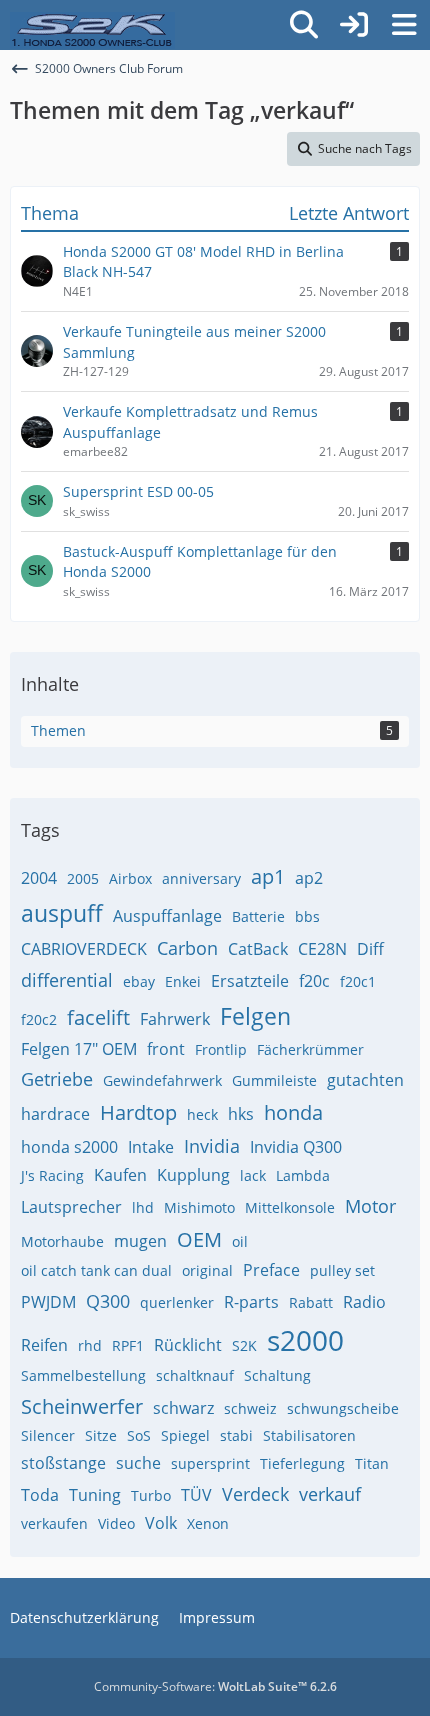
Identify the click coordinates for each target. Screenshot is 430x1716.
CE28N (322, 949)
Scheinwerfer (82, 1406)
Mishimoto (199, 1207)
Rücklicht (188, 1345)
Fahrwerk (175, 1019)
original (207, 1270)
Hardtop (138, 1112)
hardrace (55, 1114)
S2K (244, 1345)
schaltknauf (195, 1375)
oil (240, 1241)
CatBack (258, 949)
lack (253, 1175)
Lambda (303, 1175)
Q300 (108, 1301)
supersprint (210, 1463)
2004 (39, 878)
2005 (83, 878)
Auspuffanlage (167, 916)
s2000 (305, 1340)
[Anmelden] (354, 25)
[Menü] (404, 25)
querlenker (177, 1302)
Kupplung (193, 1175)
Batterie (258, 916)
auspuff (62, 913)
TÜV (196, 1495)
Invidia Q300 (296, 1147)
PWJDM (48, 1302)
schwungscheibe (343, 1408)
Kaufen (120, 1175)
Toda (40, 1495)
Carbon (187, 948)
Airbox (130, 878)
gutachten (365, 1080)
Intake (151, 1147)
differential (67, 980)
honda (293, 1112)
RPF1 (128, 1345)
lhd (143, 1207)
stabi (236, 1435)
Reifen (44, 1345)
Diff (370, 949)
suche (138, 1463)
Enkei (183, 981)
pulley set (342, 1270)
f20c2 (39, 1019)
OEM (199, 1239)
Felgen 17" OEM (79, 1049)
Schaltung (277, 1375)
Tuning (95, 1495)
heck (202, 1114)
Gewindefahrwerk (162, 1080)
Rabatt (311, 1302)
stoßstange (63, 1463)
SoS (139, 1435)
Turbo (151, 1495)
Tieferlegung (302, 1463)
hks (241, 1114)
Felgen (255, 1016)
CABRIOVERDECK (84, 949)
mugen (140, 1241)
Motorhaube (62, 1241)
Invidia (212, 1146)
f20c (314, 981)
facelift (98, 1017)
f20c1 (358, 981)
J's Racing (52, 1175)
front (166, 1049)
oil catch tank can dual (96, 1270)
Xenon (208, 1523)
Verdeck (255, 1494)
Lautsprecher (71, 1207)
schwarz (183, 1408)
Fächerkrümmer (310, 1049)
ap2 (309, 878)
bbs (307, 916)
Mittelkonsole (290, 1207)
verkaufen (54, 1523)
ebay (139, 981)
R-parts (251, 1302)
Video (116, 1523)
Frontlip (221, 1049)
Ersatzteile (250, 981)
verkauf (330, 1494)
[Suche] (304, 25)
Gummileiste (274, 1080)
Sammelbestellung (83, 1375)
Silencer (48, 1435)
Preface (271, 1270)
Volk (161, 1523)
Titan (372, 1463)
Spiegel (185, 1435)
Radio (364, 1302)
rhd (90, 1345)
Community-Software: (215, 1686)
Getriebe (57, 1079)
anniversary (201, 878)
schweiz (250, 1408)
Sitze (101, 1435)
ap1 (268, 876)
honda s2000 (69, 1147)
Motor (370, 1206)
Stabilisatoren (309, 1435)
